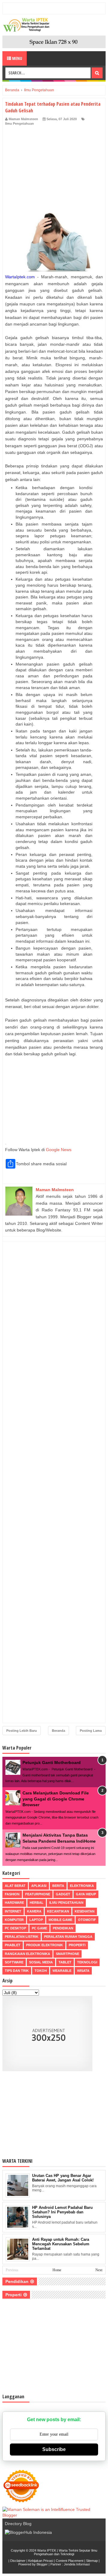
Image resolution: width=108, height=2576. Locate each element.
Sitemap (92, 2561)
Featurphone (38, 1894)
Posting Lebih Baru (22, 1731)
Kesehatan (85, 1911)
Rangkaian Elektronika (27, 1954)
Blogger (42, 2564)
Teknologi (87, 1962)
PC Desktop (15, 1928)
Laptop (36, 1920)
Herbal (37, 1903)
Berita (58, 1886)
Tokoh (41, 1971)
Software (14, 1962)
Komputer (14, 1920)
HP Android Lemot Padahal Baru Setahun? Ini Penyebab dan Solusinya (62, 2212)
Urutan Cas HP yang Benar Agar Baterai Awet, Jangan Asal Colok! (63, 2178)
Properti (77, 1945)
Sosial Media (41, 1962)
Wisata (83, 1971)
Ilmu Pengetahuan (19, 123)
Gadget (63, 1894)
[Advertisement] (54, 170)
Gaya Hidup (86, 1894)
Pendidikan (63, 1928)
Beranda (58, 1731)
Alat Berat (15, 1886)
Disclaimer (18, 2561)
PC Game (39, 1928)
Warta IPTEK (47, 2550)
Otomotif (87, 1920)
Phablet (13, 1945)
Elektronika (82, 1886)
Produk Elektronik (45, 1945)
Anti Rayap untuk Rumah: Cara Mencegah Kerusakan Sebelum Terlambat (61, 2244)
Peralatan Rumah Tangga (68, 1937)
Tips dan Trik (17, 1971)
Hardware (14, 1903)
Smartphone (67, 1954)
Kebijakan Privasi (41, 2561)
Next (99, 2270)
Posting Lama (91, 1731)
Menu (17, 58)
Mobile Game (60, 1920)
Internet (13, 1911)
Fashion (12, 1894)
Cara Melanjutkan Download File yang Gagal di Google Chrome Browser (56, 1799)
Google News (59, 1150)
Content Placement (70, 2561)
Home (57, 2270)
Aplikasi (39, 1886)
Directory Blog (18, 2524)
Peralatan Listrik (22, 1937)
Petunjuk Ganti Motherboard (52, 1763)
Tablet (65, 1962)
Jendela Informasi (77, 2564)
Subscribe (54, 2449)
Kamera (34, 1911)
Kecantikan (58, 1911)
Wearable (62, 1971)
